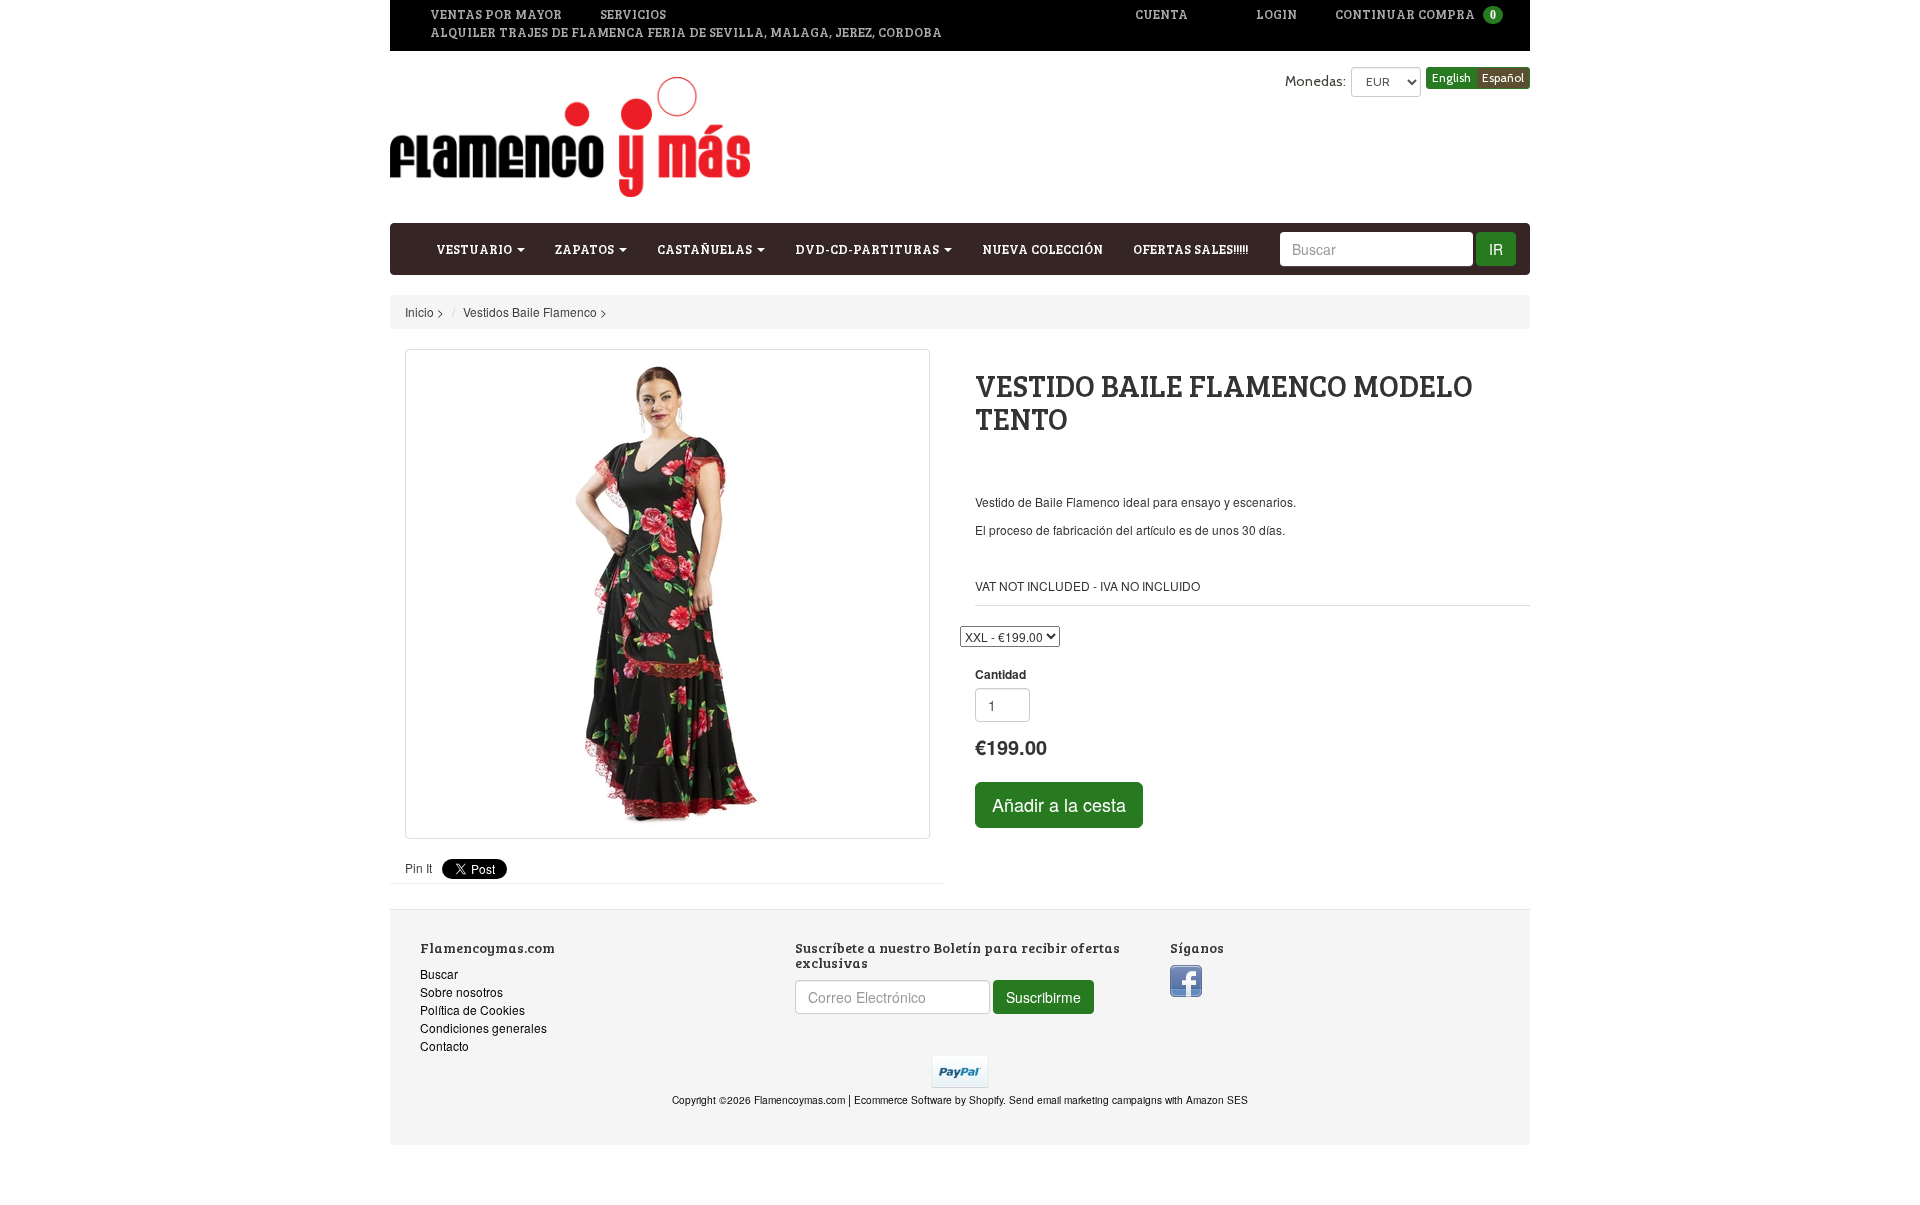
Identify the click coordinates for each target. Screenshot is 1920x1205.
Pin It (418, 867)
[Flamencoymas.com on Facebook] (1186, 978)
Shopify (986, 1099)
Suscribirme (1043, 997)
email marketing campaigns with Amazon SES (1142, 1099)
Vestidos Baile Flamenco (530, 311)
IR (1496, 249)
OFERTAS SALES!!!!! (1190, 249)
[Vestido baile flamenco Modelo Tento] (667, 594)
